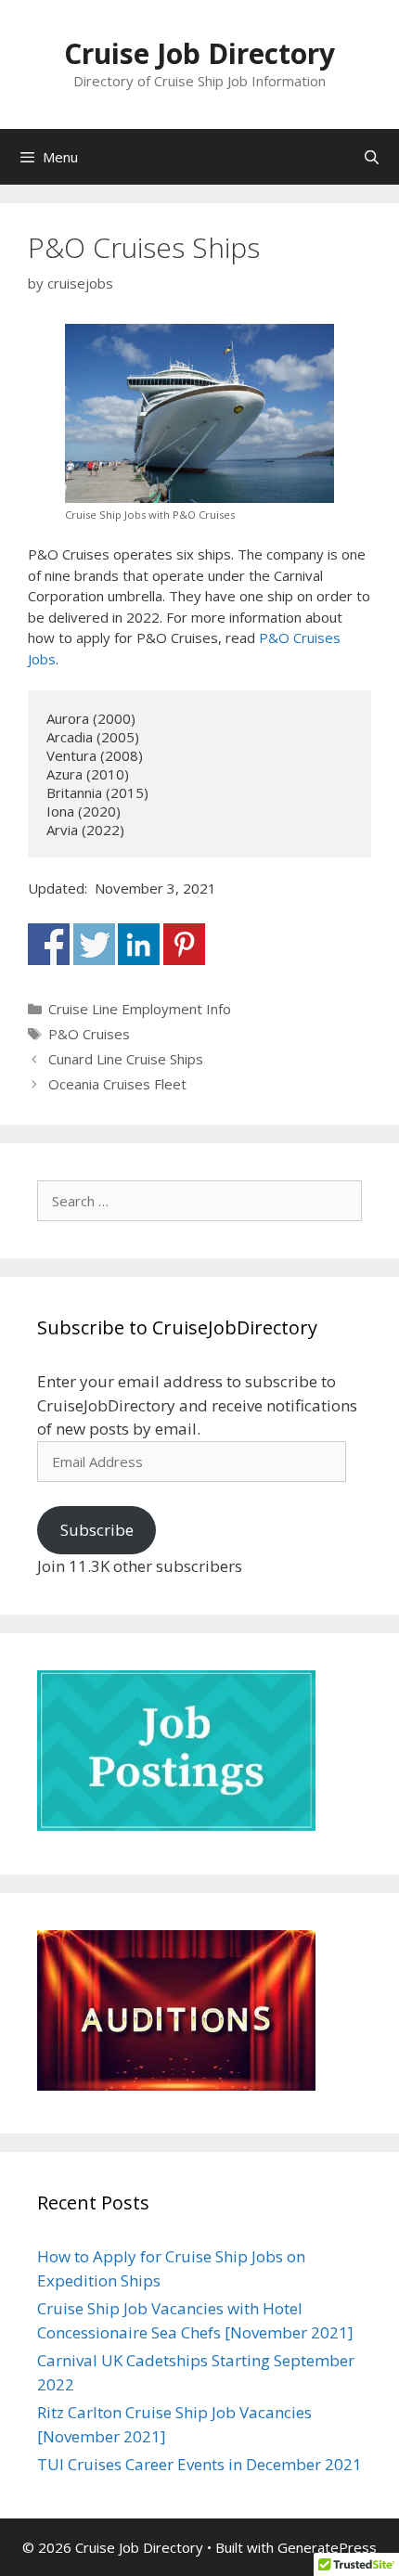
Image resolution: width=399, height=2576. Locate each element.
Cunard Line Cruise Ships (126, 1059)
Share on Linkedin (139, 944)
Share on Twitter (94, 944)
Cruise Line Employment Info (140, 1009)
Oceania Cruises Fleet (117, 1084)
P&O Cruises (89, 1034)
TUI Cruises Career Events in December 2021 (199, 2464)
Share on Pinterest (184, 944)
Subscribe (97, 1530)
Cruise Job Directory (199, 53)
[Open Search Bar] (372, 157)
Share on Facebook (49, 944)
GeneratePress (327, 2547)
